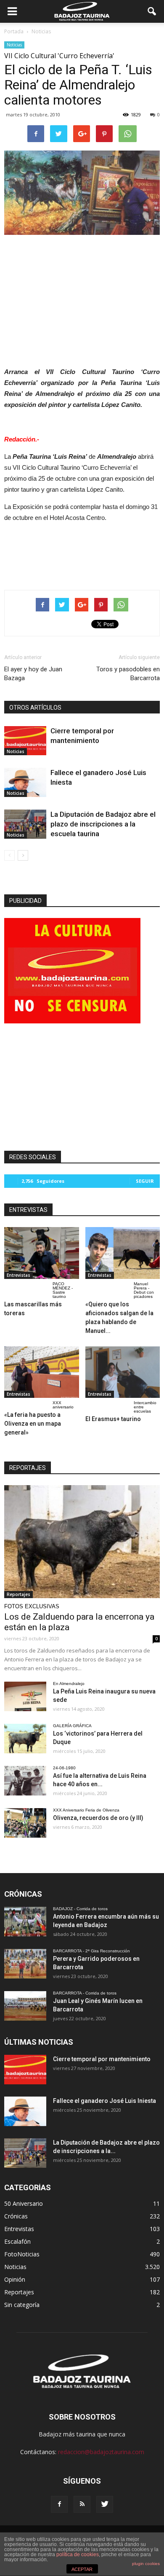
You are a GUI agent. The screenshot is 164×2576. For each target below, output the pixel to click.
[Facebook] (59, 2504)
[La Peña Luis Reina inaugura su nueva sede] (25, 1696)
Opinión (15, 2279)
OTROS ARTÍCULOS (35, 708)
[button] (152, 11)
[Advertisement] (82, 299)
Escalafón (17, 2241)
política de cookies (78, 2554)
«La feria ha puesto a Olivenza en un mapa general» (33, 1424)
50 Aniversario (24, 2203)
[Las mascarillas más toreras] (42, 1253)
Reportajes (19, 1594)
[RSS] (82, 2504)
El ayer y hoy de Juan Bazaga (33, 674)
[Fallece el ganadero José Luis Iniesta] (25, 782)
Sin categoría (22, 2305)
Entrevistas (19, 1275)
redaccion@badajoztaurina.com (101, 2452)
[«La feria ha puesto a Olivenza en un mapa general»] (42, 1372)
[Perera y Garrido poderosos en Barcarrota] (25, 1964)
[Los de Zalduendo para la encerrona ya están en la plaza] (82, 1542)
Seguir (145, 1181)
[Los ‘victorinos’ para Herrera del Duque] (25, 1739)
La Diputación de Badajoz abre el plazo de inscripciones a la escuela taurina (103, 824)
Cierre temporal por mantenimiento (102, 2059)
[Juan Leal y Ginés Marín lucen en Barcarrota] (25, 2006)
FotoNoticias (22, 2254)
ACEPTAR (82, 2569)
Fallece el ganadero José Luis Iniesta (104, 2101)
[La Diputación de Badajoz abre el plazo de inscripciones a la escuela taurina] (25, 824)
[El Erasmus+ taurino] (123, 1372)
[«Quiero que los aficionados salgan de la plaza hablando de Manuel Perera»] (123, 1253)
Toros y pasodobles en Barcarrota (128, 674)
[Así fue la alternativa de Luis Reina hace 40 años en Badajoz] (25, 1781)
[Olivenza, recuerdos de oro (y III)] (25, 1823)
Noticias (14, 45)
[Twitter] (105, 2504)
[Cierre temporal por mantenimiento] (25, 741)
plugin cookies (146, 2564)
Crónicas (16, 2216)
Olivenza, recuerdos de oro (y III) (98, 1818)
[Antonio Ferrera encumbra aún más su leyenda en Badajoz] (25, 1922)
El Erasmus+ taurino (113, 1419)
